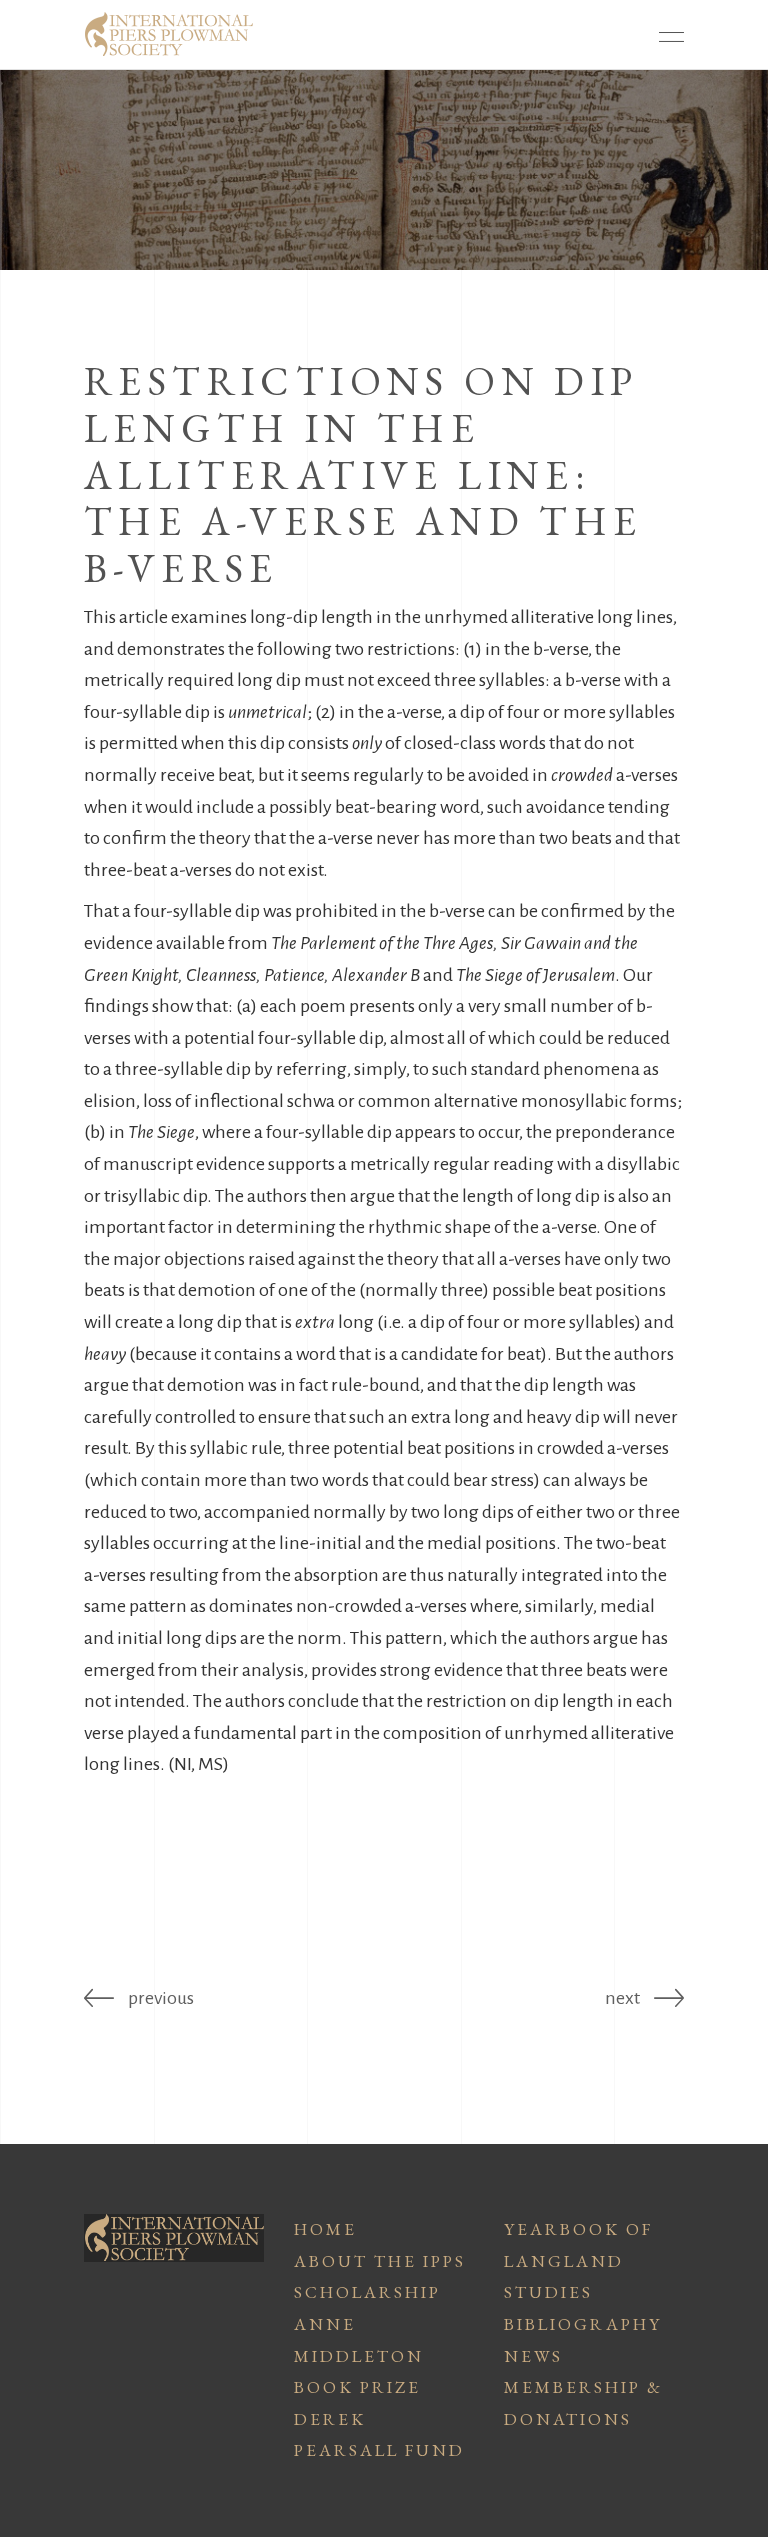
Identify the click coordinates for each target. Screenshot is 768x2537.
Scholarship (367, 2292)
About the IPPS (380, 2261)
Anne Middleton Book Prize (359, 2355)
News (533, 2356)
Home (325, 2229)
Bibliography (583, 2324)
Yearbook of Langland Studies (578, 2260)
